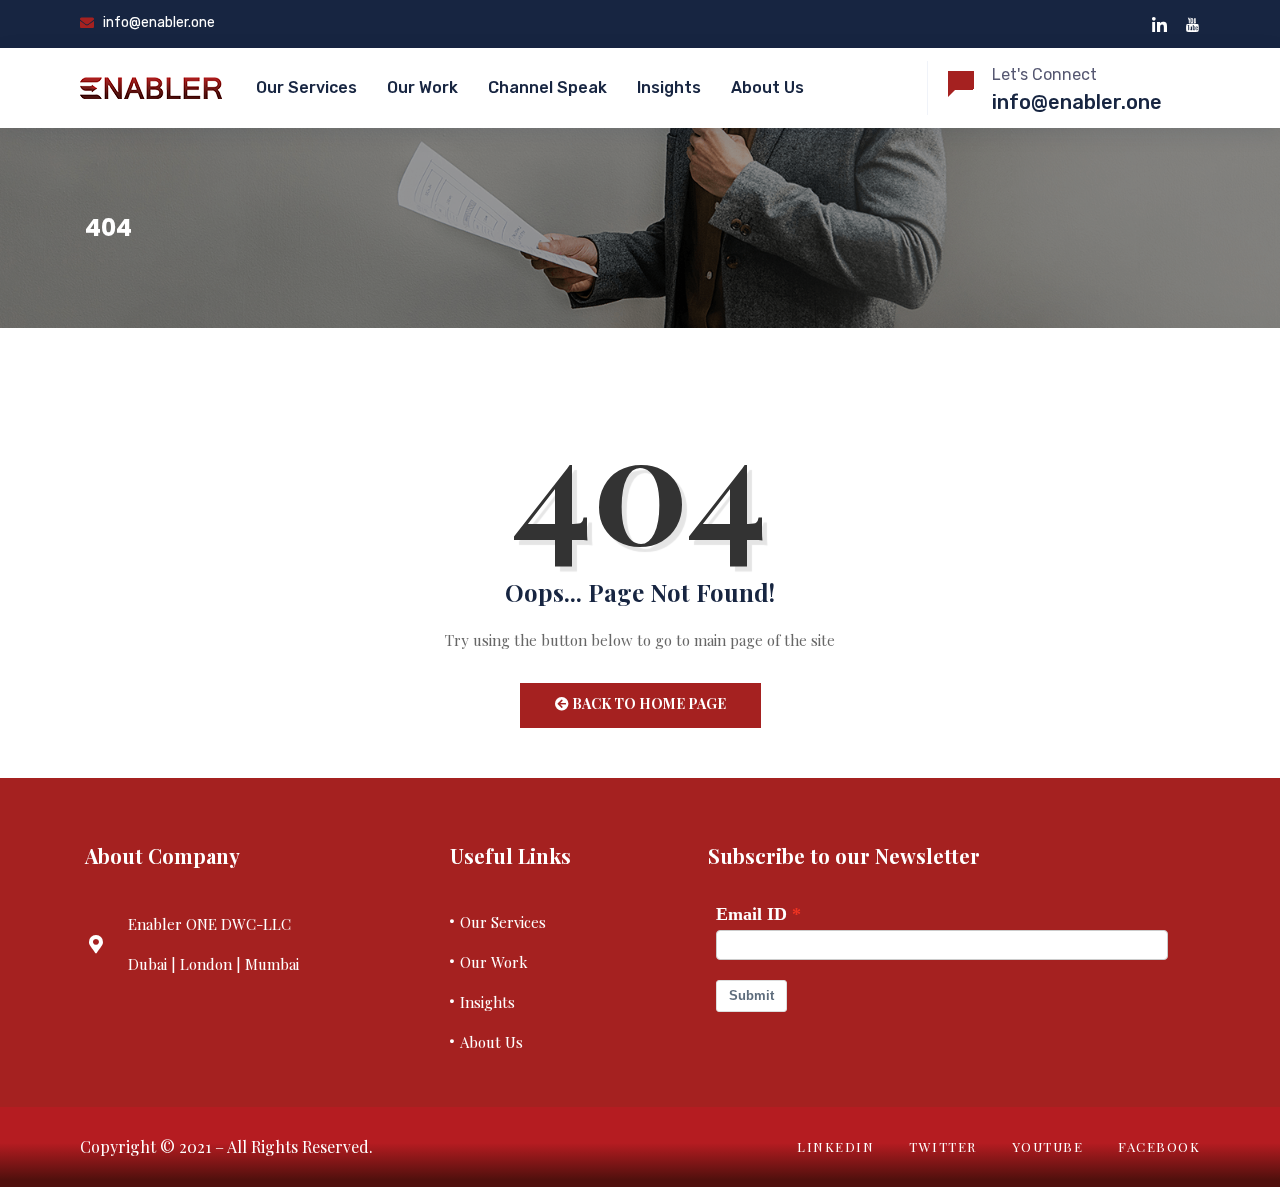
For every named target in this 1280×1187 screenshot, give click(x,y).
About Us (767, 87)
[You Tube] (1192, 24)
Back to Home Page (647, 703)
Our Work (422, 87)
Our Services (306, 87)
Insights (669, 87)
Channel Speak (547, 87)
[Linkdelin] (1159, 24)
